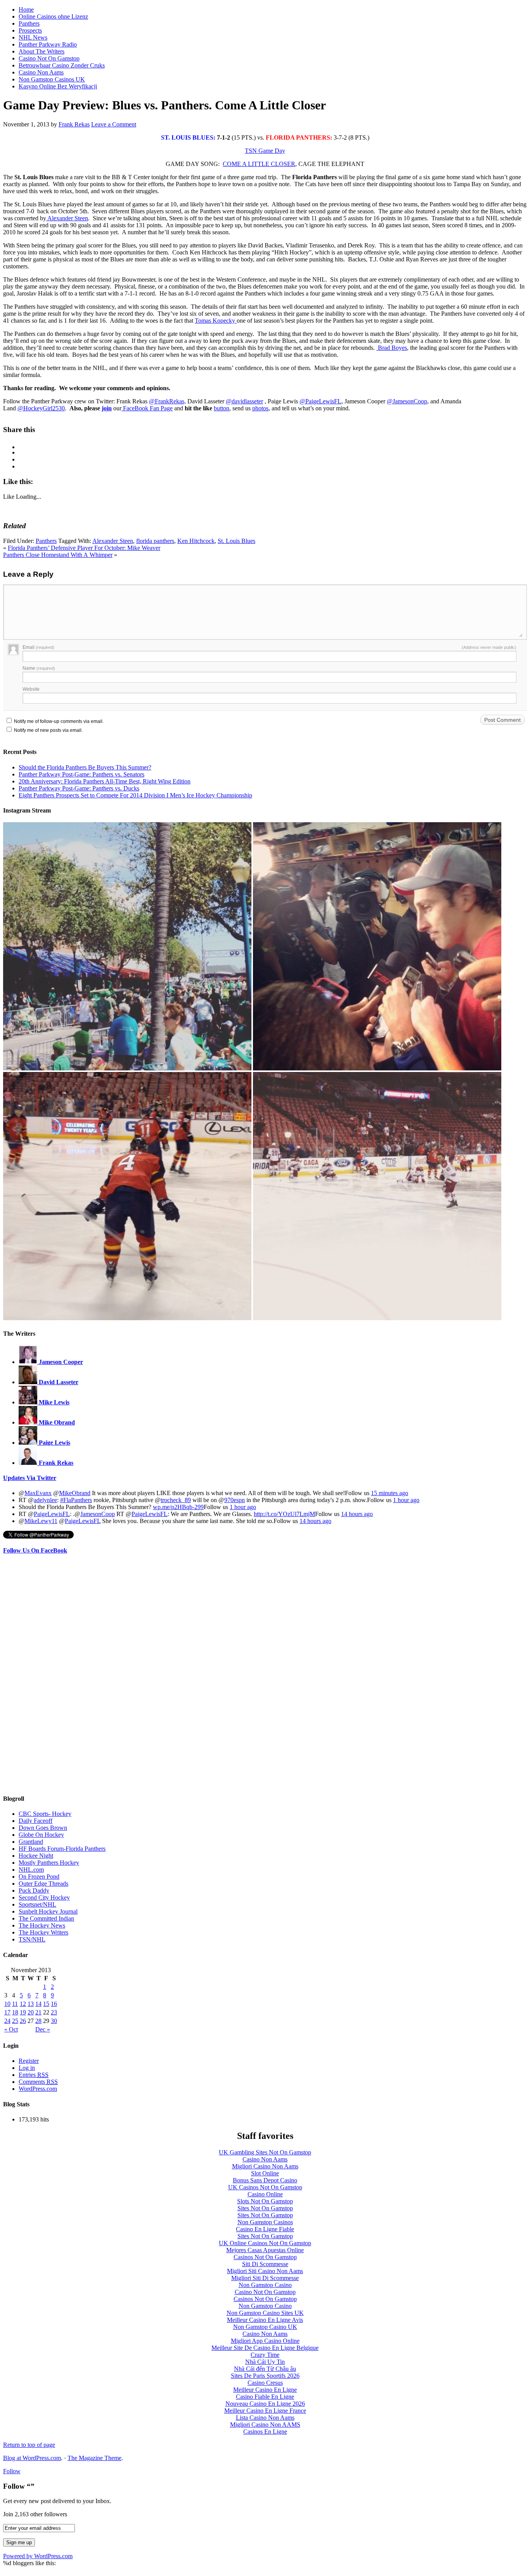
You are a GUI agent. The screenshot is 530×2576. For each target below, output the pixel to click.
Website (31, 689)
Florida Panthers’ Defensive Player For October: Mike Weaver (84, 548)
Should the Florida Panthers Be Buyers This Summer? (85, 767)
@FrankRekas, (167, 401)
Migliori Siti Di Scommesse (265, 2278)
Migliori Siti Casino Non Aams (265, 2271)
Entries (34, 2075)
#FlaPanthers (76, 1500)
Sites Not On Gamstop (265, 2208)
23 (54, 2012)
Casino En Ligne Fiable (265, 2229)
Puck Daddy (34, 1891)
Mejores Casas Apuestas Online (265, 2250)
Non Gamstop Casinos (265, 2222)
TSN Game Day (265, 151)
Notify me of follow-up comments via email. (59, 721)
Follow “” (19, 2486)
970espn (235, 1500)
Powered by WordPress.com (38, 2556)
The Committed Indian (46, 1918)
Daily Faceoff (36, 1821)
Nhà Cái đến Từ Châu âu (265, 2369)
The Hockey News (42, 1925)
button (222, 408)
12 (23, 2004)
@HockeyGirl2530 (41, 408)
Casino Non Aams (41, 72)
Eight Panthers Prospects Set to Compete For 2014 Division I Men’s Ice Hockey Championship (135, 795)
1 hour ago (406, 1500)
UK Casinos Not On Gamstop (265, 2187)
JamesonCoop (98, 1514)
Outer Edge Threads (43, 1884)
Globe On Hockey (41, 1835)
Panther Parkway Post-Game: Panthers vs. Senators (81, 774)
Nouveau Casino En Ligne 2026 (265, 2404)
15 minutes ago (390, 1493)
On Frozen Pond (39, 1877)
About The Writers (42, 51)
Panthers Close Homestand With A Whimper (58, 555)
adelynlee (45, 1500)
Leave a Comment (114, 124)
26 (23, 2021)
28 (38, 2021)
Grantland (31, 1842)
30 (54, 2021)
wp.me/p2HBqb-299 (178, 1507)
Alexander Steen (67, 218)
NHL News (33, 37)
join (107, 408)
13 (31, 2004)
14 (38, 2004)
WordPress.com (38, 2089)
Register (29, 2061)
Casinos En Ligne (265, 2432)
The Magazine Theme (94, 2458)
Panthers (29, 23)
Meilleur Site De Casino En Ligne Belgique (265, 2348)
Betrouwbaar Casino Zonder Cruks (62, 65)
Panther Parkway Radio (48, 44)
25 (15, 2021)
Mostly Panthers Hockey (49, 1863)
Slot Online (265, 2173)
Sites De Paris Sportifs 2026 (265, 2376)
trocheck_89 (176, 1500)
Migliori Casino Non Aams (265, 2166)
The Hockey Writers (43, 1932)
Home (26, 10)
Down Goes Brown (43, 1828)
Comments (38, 2082)
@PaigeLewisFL (320, 401)
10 (7, 2004)
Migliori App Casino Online (265, 2341)
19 (23, 2012)
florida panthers (155, 541)
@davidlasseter (244, 401)
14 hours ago (357, 1514)
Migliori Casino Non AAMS (265, 2425)
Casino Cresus (265, 2383)
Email (38, 647)
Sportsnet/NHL (37, 1904)
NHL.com (31, 1870)
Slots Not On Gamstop (265, 2201)
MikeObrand (75, 1493)
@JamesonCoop (407, 401)
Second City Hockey (44, 1897)
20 (31, 2012)
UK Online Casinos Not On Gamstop (265, 2243)
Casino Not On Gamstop (49, 58)
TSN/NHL (32, 1939)
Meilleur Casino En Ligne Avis (265, 2320)
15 (46, 2004)
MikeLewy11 (41, 1521)
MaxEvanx (38, 1493)
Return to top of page (29, 2445)
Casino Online (265, 2194)
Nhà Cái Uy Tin (265, 2362)
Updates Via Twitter (30, 1478)
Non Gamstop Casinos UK (52, 79)
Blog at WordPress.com (32, 2458)
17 (7, 2012)
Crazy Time (265, 2355)
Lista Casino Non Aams (265, 2418)
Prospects (30, 30)
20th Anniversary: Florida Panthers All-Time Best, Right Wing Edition (105, 781)
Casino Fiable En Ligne (265, 2397)
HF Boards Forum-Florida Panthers (62, 1849)
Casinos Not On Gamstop (265, 2257)
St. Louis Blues (236, 541)
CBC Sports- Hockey (45, 1814)
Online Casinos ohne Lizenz (53, 16)
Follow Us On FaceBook (35, 1550)
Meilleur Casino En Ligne (265, 2390)
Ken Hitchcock (196, 541)
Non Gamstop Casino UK (265, 2327)
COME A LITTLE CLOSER (259, 164)
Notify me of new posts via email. (48, 730)
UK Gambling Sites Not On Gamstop (265, 2152)
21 (38, 2012)
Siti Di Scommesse (265, 2264)
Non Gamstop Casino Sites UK (265, 2313)
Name (39, 668)
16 (54, 2004)
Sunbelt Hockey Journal (48, 1911)
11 (15, 2004)
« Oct (11, 2029)
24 (7, 2021)
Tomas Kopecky (216, 321)
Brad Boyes (392, 348)
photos (260, 408)
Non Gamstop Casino (265, 2285)
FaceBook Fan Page (147, 408)
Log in (27, 2068)
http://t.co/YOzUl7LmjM (284, 1514)
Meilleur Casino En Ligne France (265, 2411)
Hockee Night (36, 1856)
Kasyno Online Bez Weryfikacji (58, 86)
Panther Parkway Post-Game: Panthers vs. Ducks (79, 788)
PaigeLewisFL (52, 1514)
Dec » (43, 2029)
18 (15, 2012)
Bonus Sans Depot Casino (265, 2180)
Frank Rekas (74, 124)
